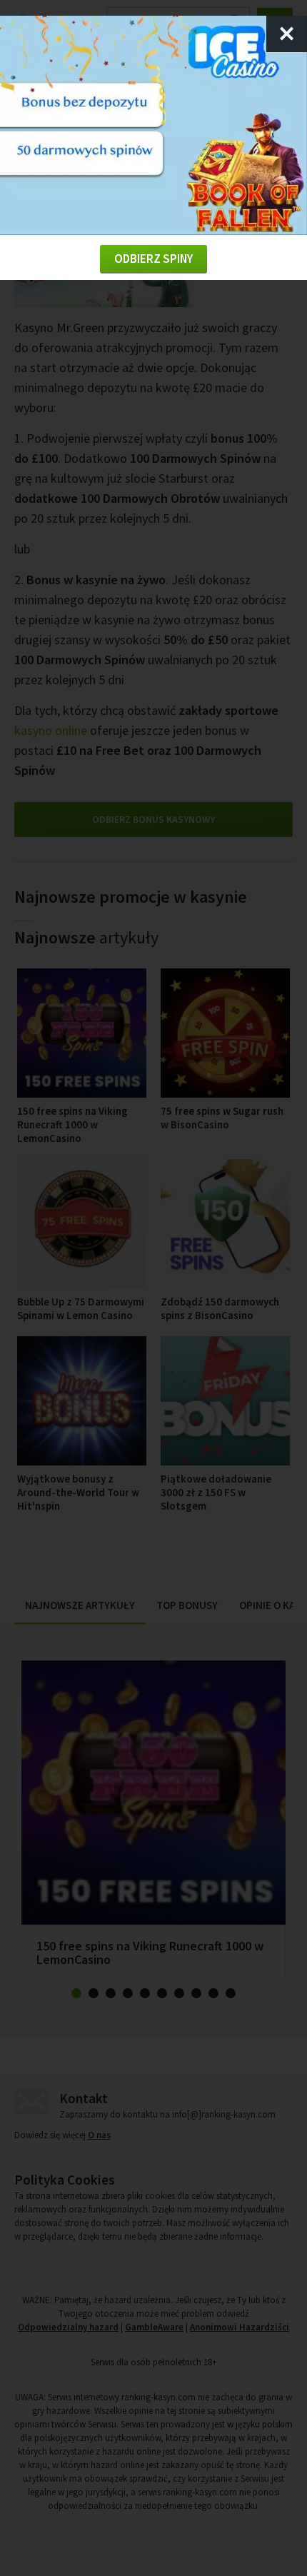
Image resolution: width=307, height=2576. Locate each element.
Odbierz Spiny (153, 259)
